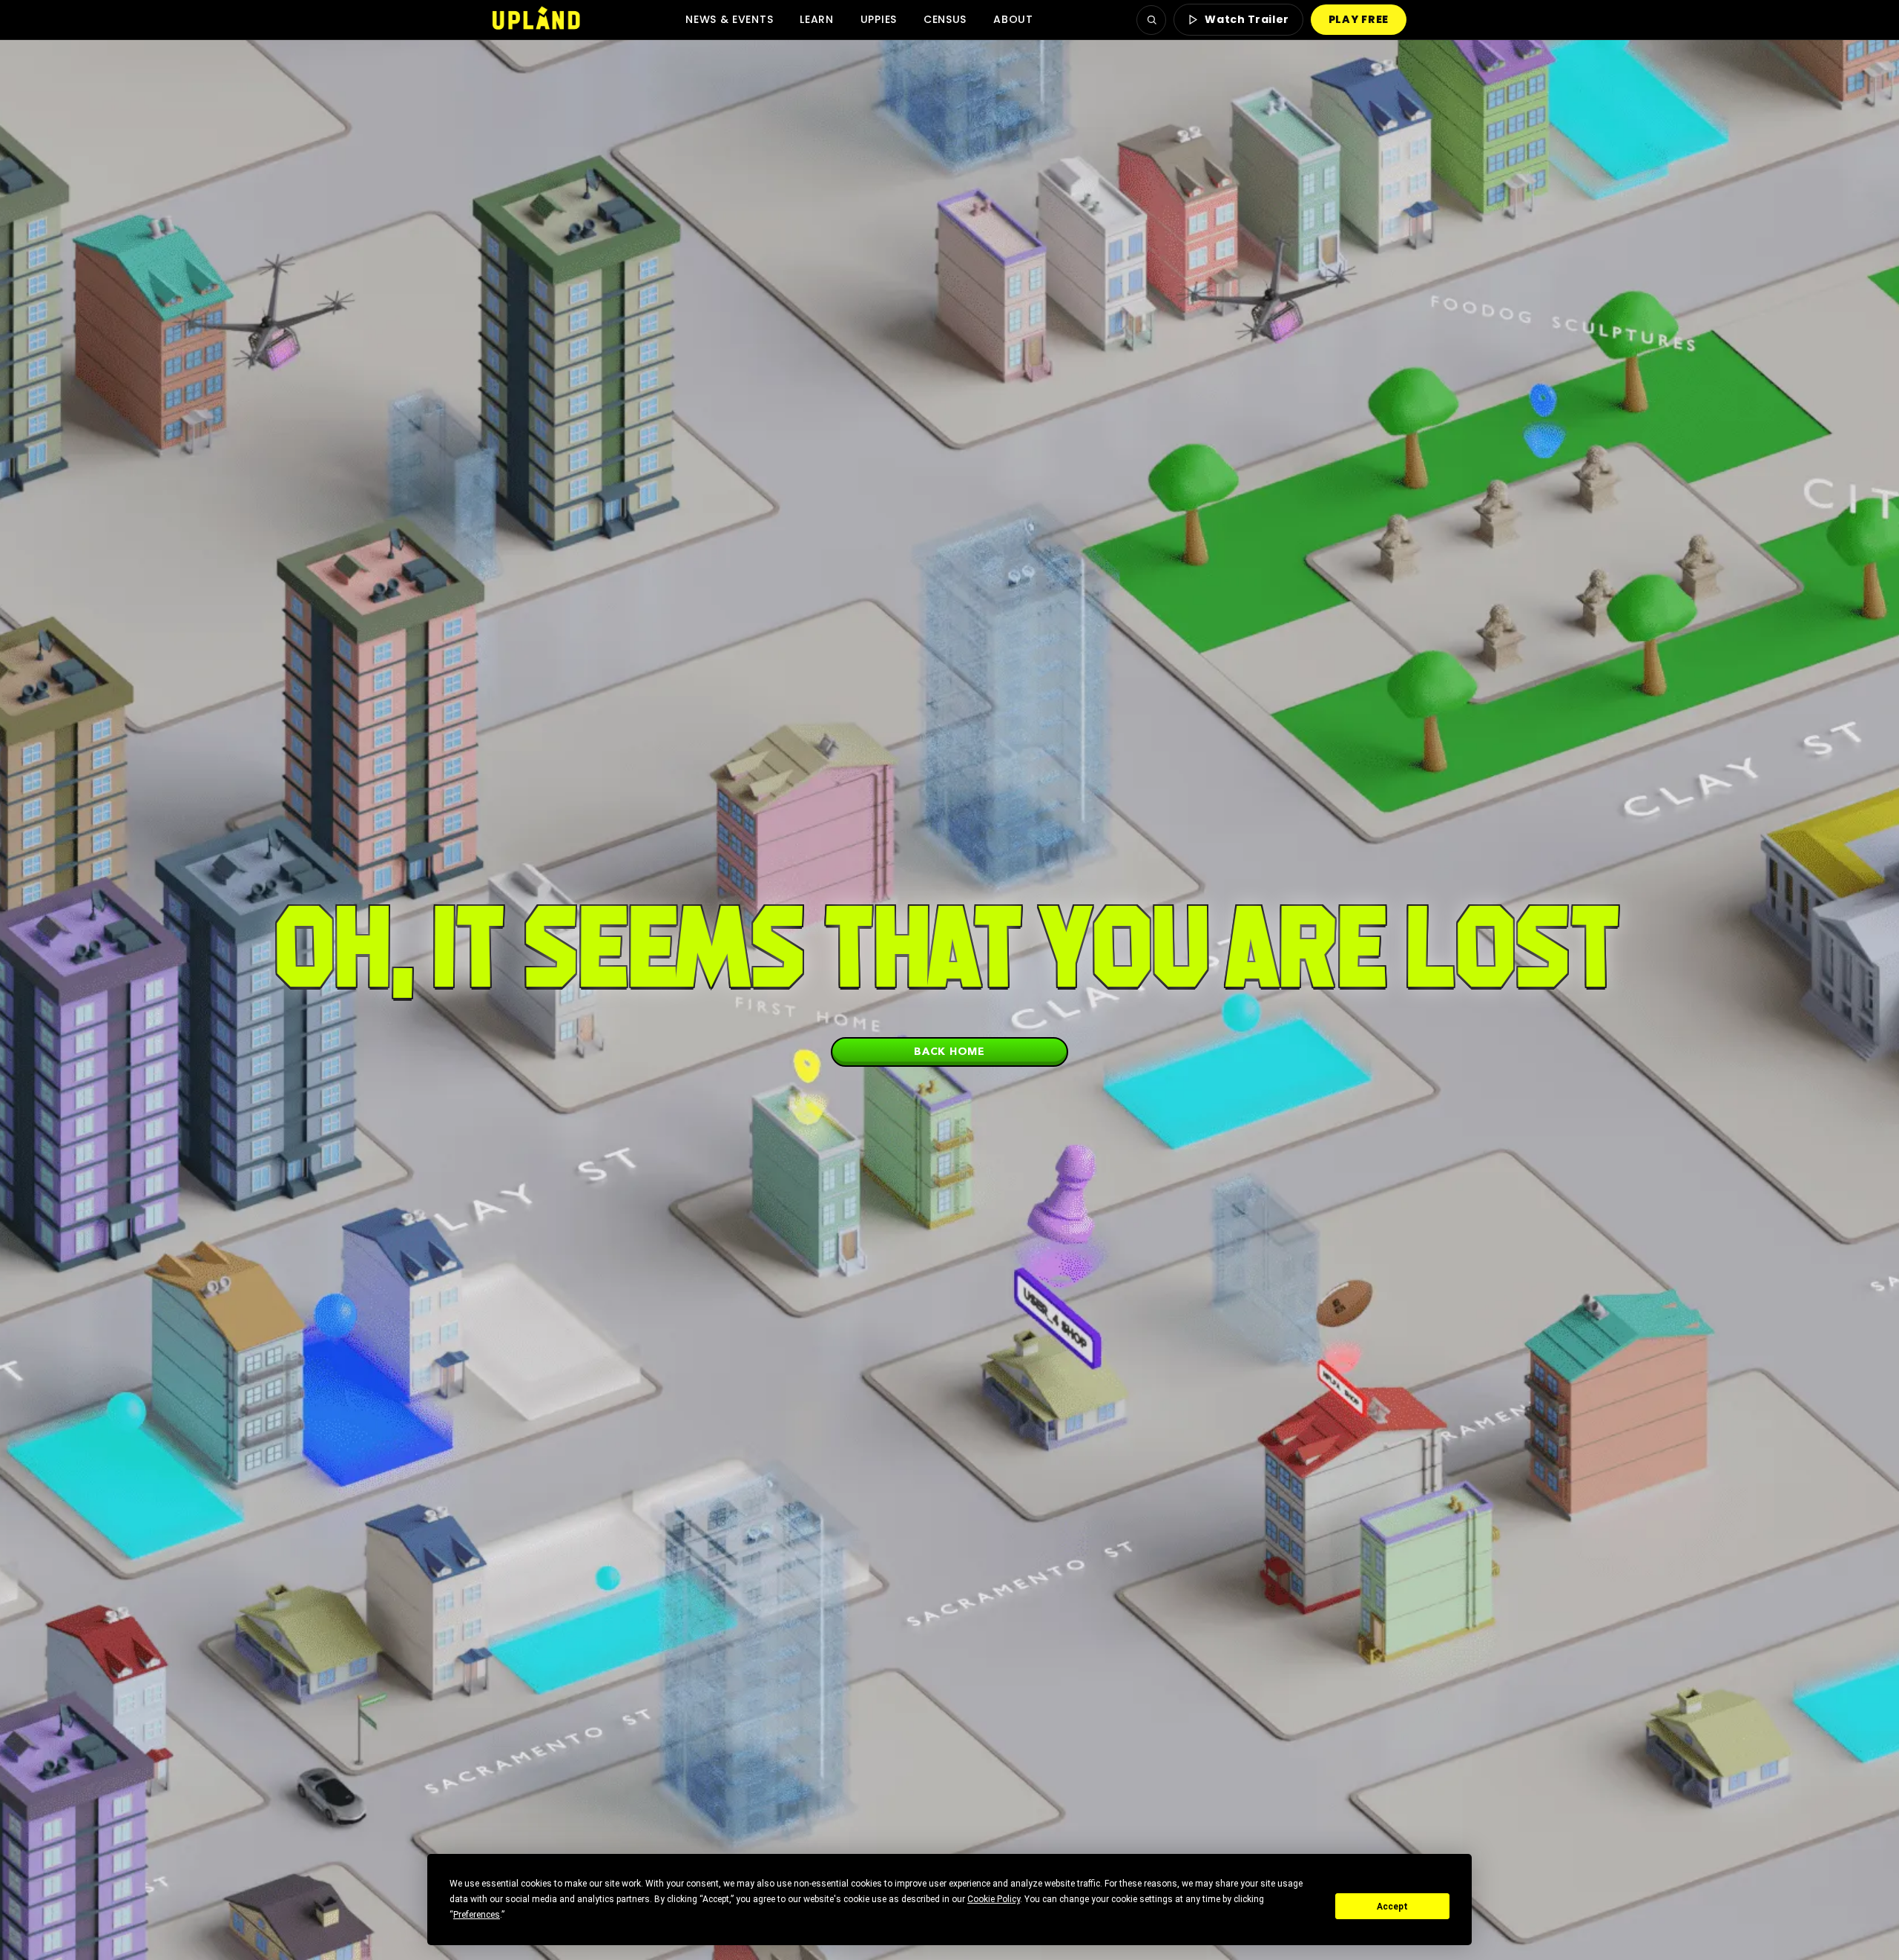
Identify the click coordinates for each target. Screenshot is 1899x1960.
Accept (1392, 1907)
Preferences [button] (477, 1915)
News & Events (729, 19)
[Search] (1151, 20)
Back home (949, 1051)
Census (945, 19)
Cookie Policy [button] (994, 1899)
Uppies (879, 19)
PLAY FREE (1359, 19)
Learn (817, 19)
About (1013, 19)
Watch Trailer (1247, 19)
